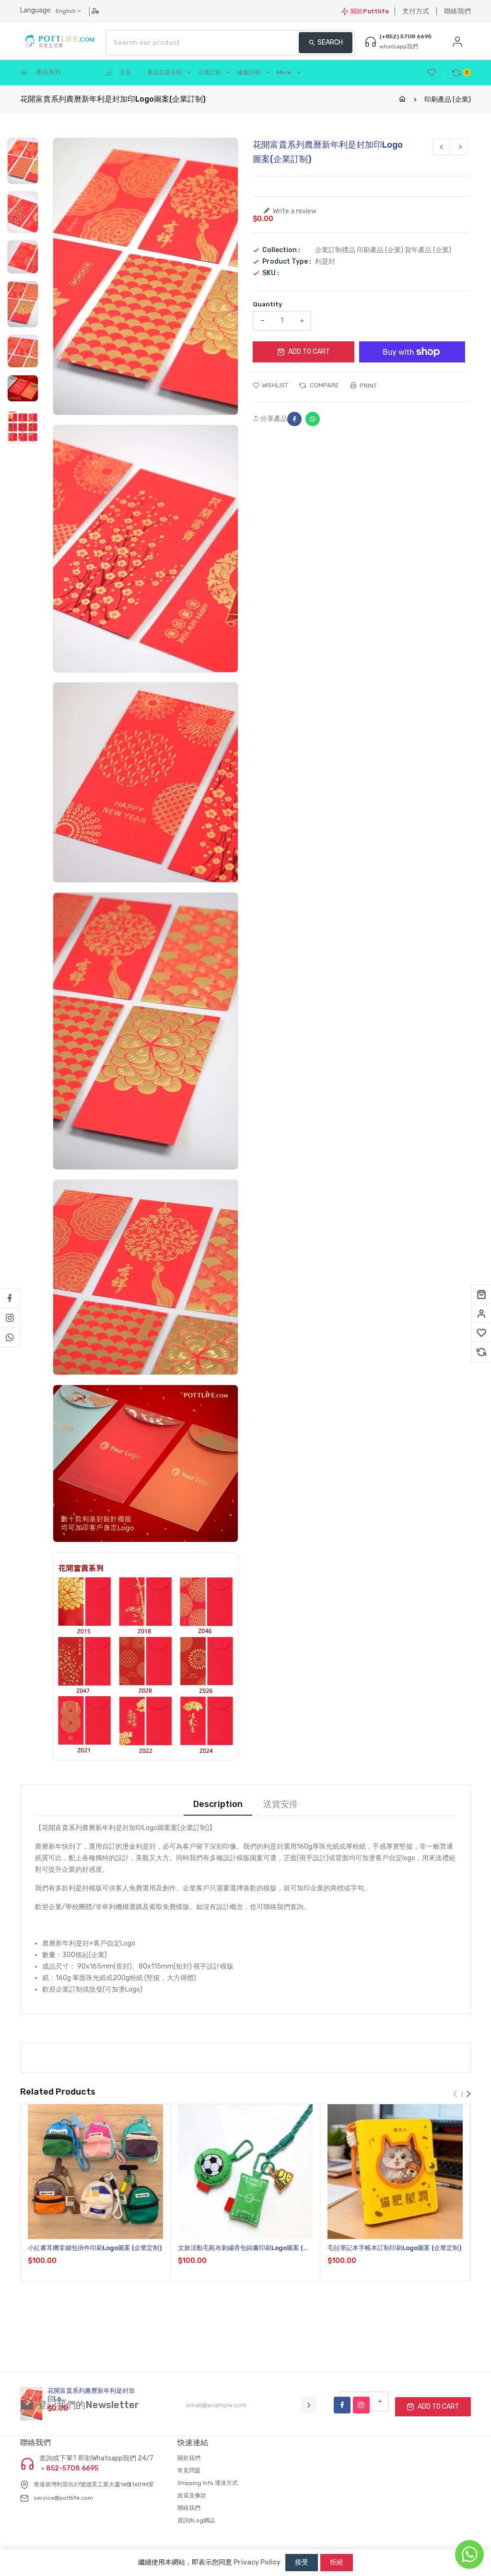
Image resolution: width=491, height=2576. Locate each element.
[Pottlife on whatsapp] (10, 1338)
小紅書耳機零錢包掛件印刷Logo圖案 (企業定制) (95, 2248)
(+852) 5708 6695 (405, 36)
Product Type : (287, 262)
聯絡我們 (457, 11)
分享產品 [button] (273, 419)
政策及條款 (192, 2495)
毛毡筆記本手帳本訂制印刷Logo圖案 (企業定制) (394, 2248)
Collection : (281, 250)
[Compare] (481, 1352)
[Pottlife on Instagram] (10, 1318)
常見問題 (189, 2471)
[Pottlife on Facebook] (10, 1298)
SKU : (271, 273)
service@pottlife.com (63, 2498)
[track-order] (96, 11)
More (284, 72)
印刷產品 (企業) (448, 99)
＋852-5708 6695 (69, 2469)
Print (368, 386)
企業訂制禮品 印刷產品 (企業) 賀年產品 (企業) (383, 250)
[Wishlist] (481, 1333)
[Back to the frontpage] (402, 99)
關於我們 (189, 2458)
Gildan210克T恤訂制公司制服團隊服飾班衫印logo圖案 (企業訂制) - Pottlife (410, 2516)
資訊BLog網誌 (196, 2520)
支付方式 (416, 11)
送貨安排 (281, 1804)
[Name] (309, 2405)
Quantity (268, 304)
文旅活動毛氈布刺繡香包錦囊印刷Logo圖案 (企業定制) (244, 2248)
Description (218, 1804)
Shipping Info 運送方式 (208, 2483)
